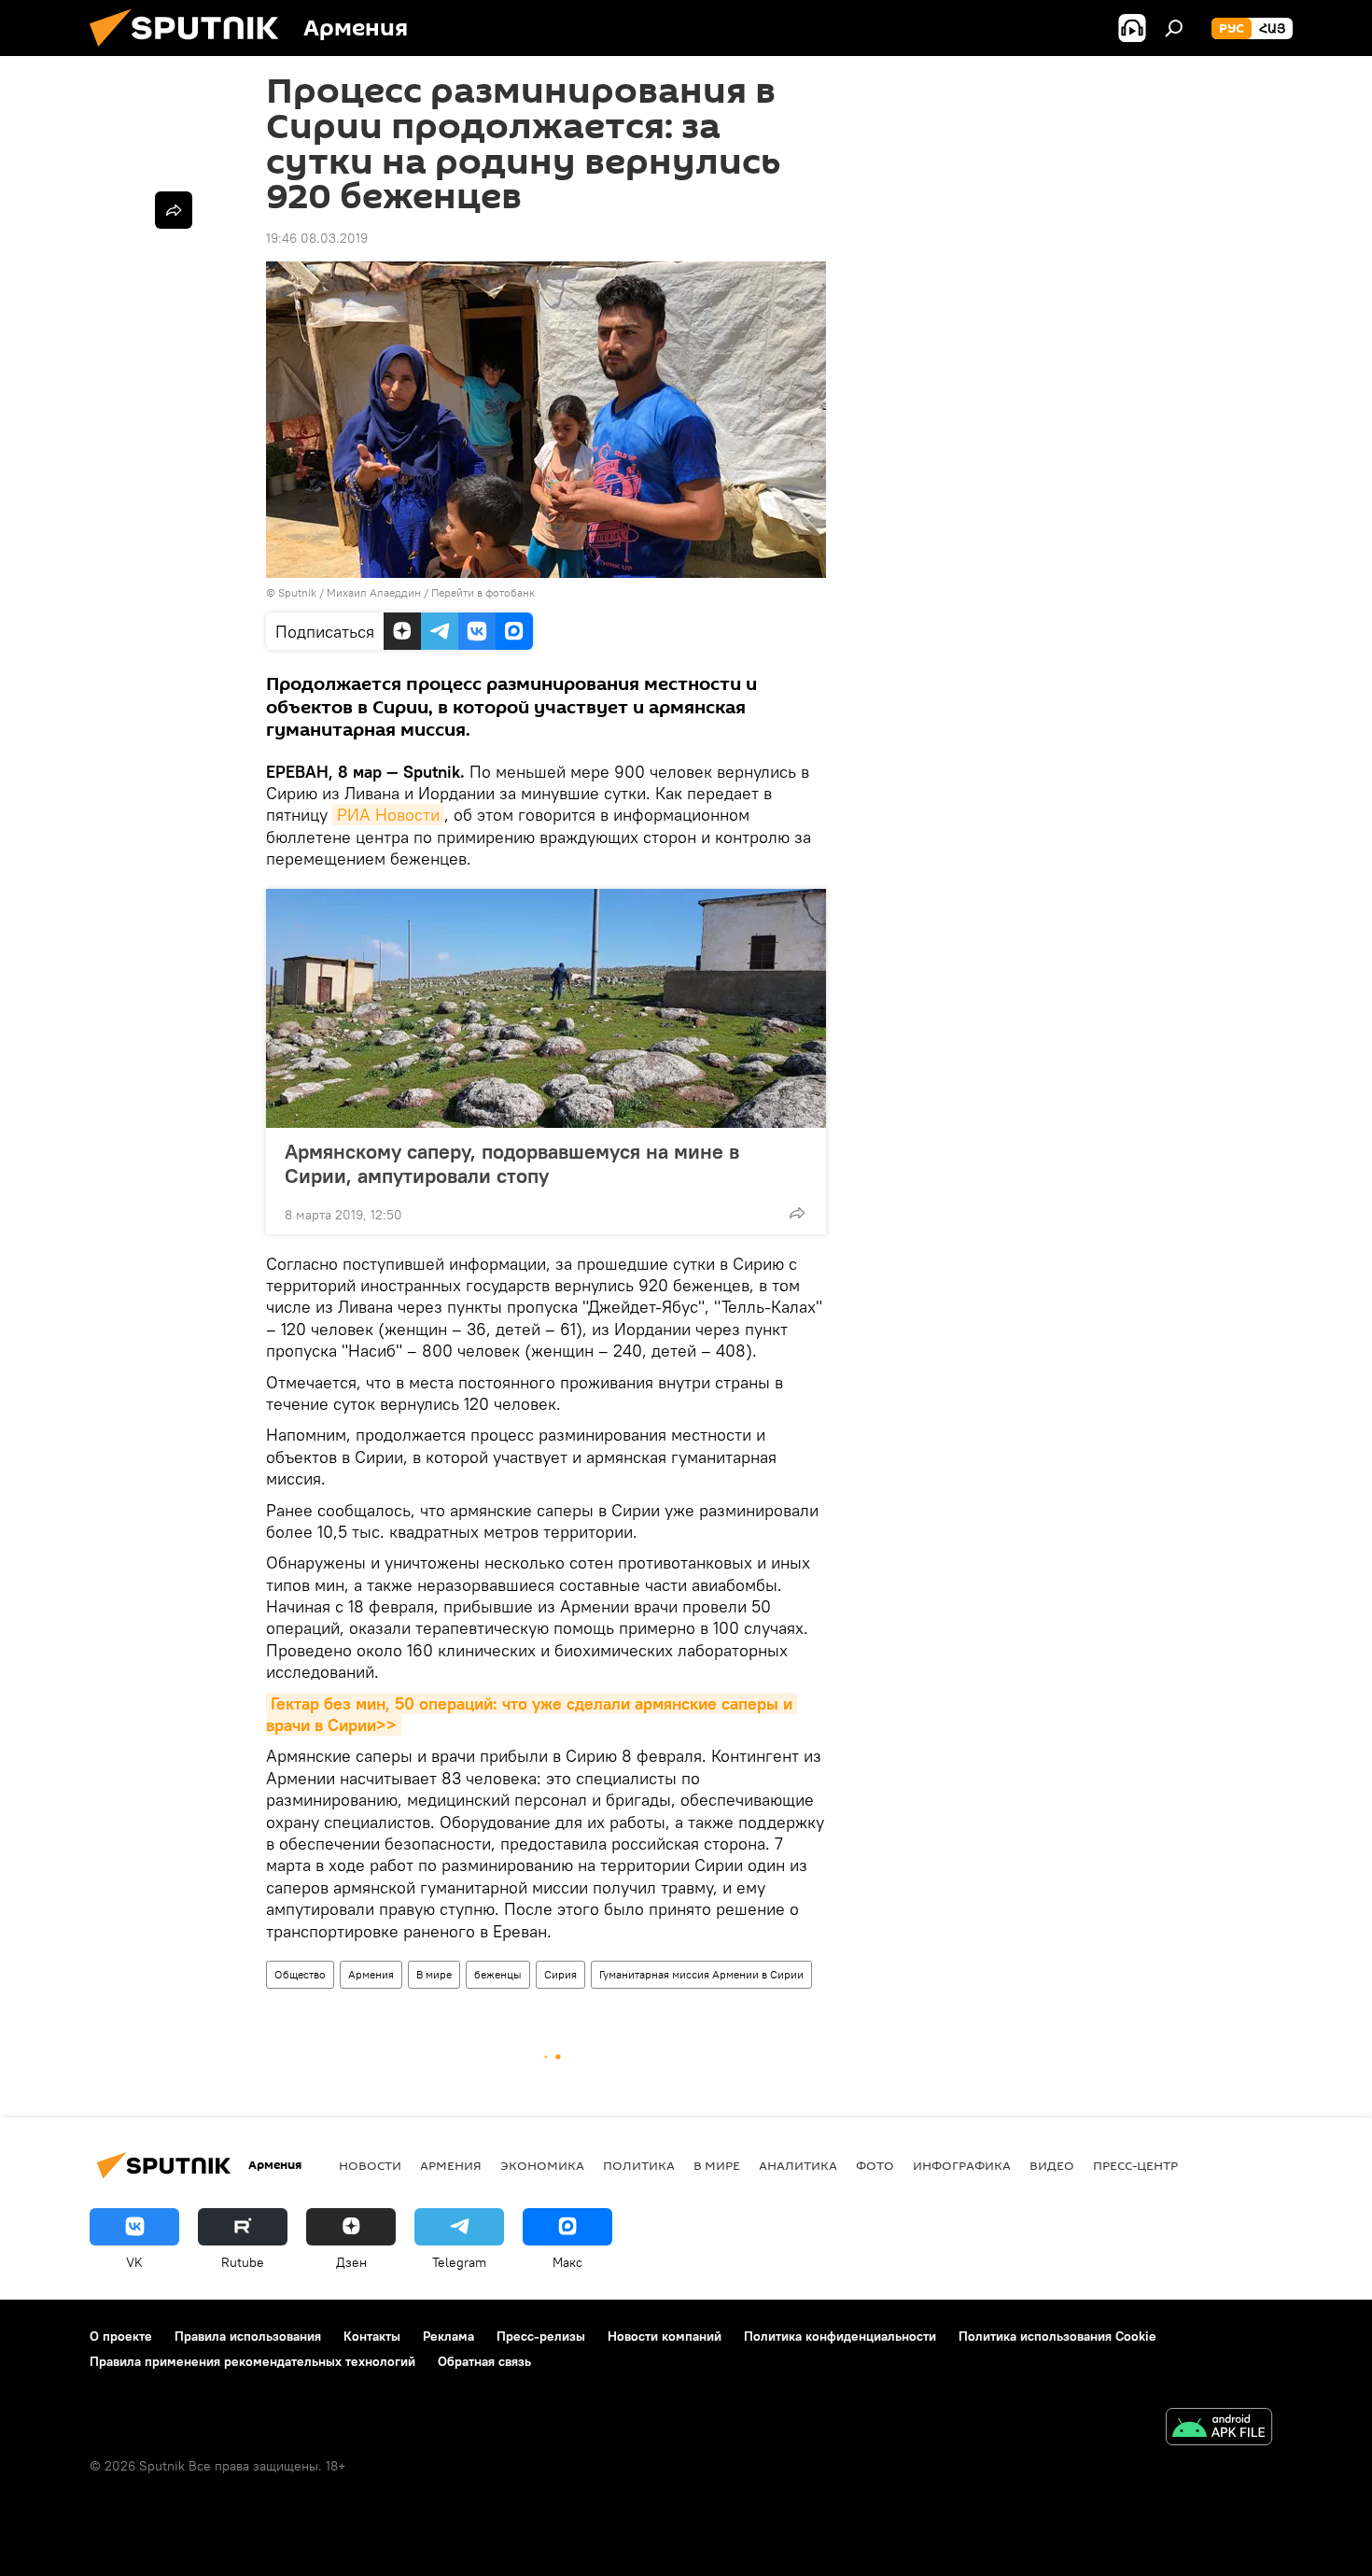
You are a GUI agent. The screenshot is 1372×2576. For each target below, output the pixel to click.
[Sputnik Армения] (191, 51)
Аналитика (798, 2165)
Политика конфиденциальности (840, 2336)
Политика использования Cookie (1057, 2336)
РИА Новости (388, 815)
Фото (875, 2165)
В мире (434, 1974)
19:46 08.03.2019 (317, 238)
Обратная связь (484, 2361)
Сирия (560, 1974)
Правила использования (248, 2336)
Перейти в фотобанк (483, 592)
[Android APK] (1219, 2429)
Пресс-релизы (541, 2336)
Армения (371, 1974)
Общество (300, 1974)
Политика (639, 2165)
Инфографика (962, 2165)
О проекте (121, 2336)
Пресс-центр (1135, 2165)
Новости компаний (665, 2336)
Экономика (542, 2165)
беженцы (498, 1974)
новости (370, 2165)
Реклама (448, 2336)
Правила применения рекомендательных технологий (252, 2361)
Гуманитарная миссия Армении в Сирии (701, 1974)
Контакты (372, 2336)
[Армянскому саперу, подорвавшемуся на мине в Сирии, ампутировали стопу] (546, 1008)
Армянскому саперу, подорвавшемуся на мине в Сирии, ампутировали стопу (512, 1163)
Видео (1052, 2165)
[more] (797, 1213)
